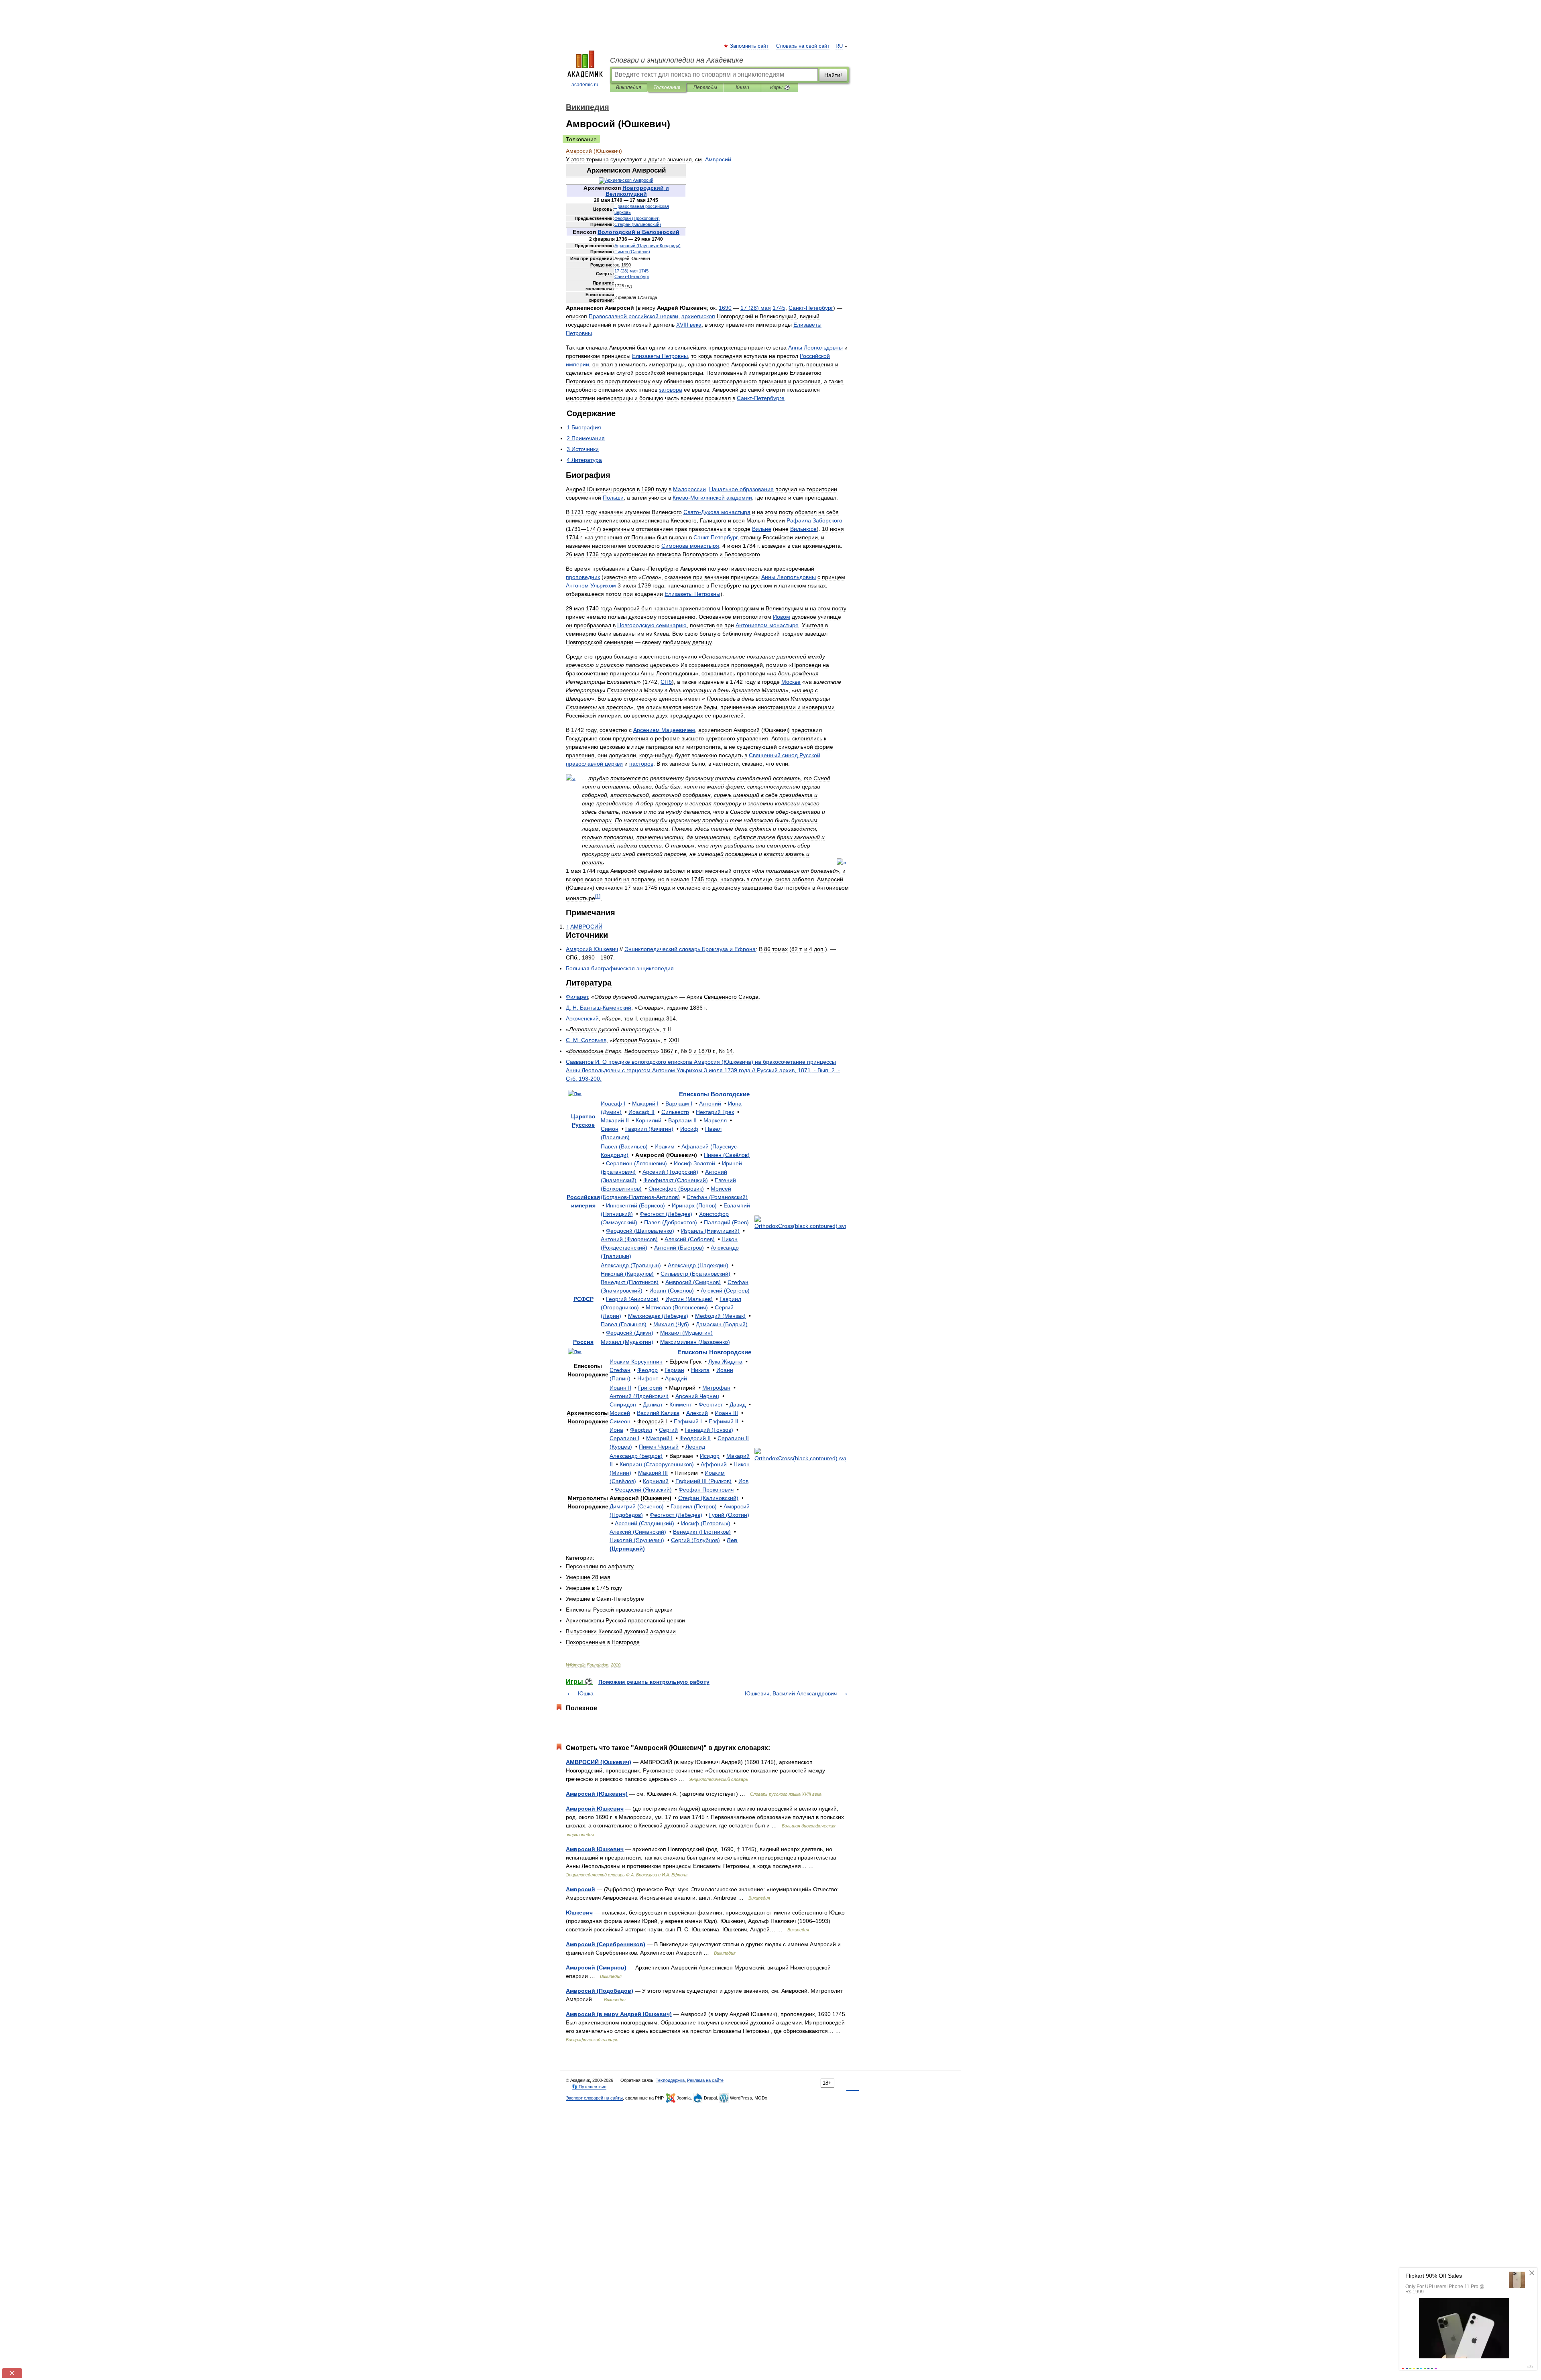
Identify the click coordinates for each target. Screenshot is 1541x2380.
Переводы (705, 87)
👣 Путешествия (589, 2087)
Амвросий (580, 1889)
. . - (599, 1008)
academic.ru (585, 85)
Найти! (833, 75)
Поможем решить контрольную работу (654, 1682)
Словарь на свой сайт (803, 46)
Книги (742, 87)
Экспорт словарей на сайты (594, 2098)
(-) (648, 246)
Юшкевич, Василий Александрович (791, 1693)
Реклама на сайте (705, 2080)
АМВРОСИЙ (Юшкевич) (599, 1762)
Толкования (667, 87)
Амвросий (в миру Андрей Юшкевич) (619, 2014)
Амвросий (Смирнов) (596, 1967)
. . (586, 1040)
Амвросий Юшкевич (595, 1809)
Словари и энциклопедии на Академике (677, 60)
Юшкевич (579, 1913)
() (637, 218)
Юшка (586, 1693)
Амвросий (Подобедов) (600, 1991)
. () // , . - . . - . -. (703, 1070)
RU (839, 46)
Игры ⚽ (780, 87)
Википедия (628, 87)
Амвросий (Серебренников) (606, 1944)
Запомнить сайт (750, 46)
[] (598, 896)
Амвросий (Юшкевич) (597, 1794)
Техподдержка (670, 2080)
